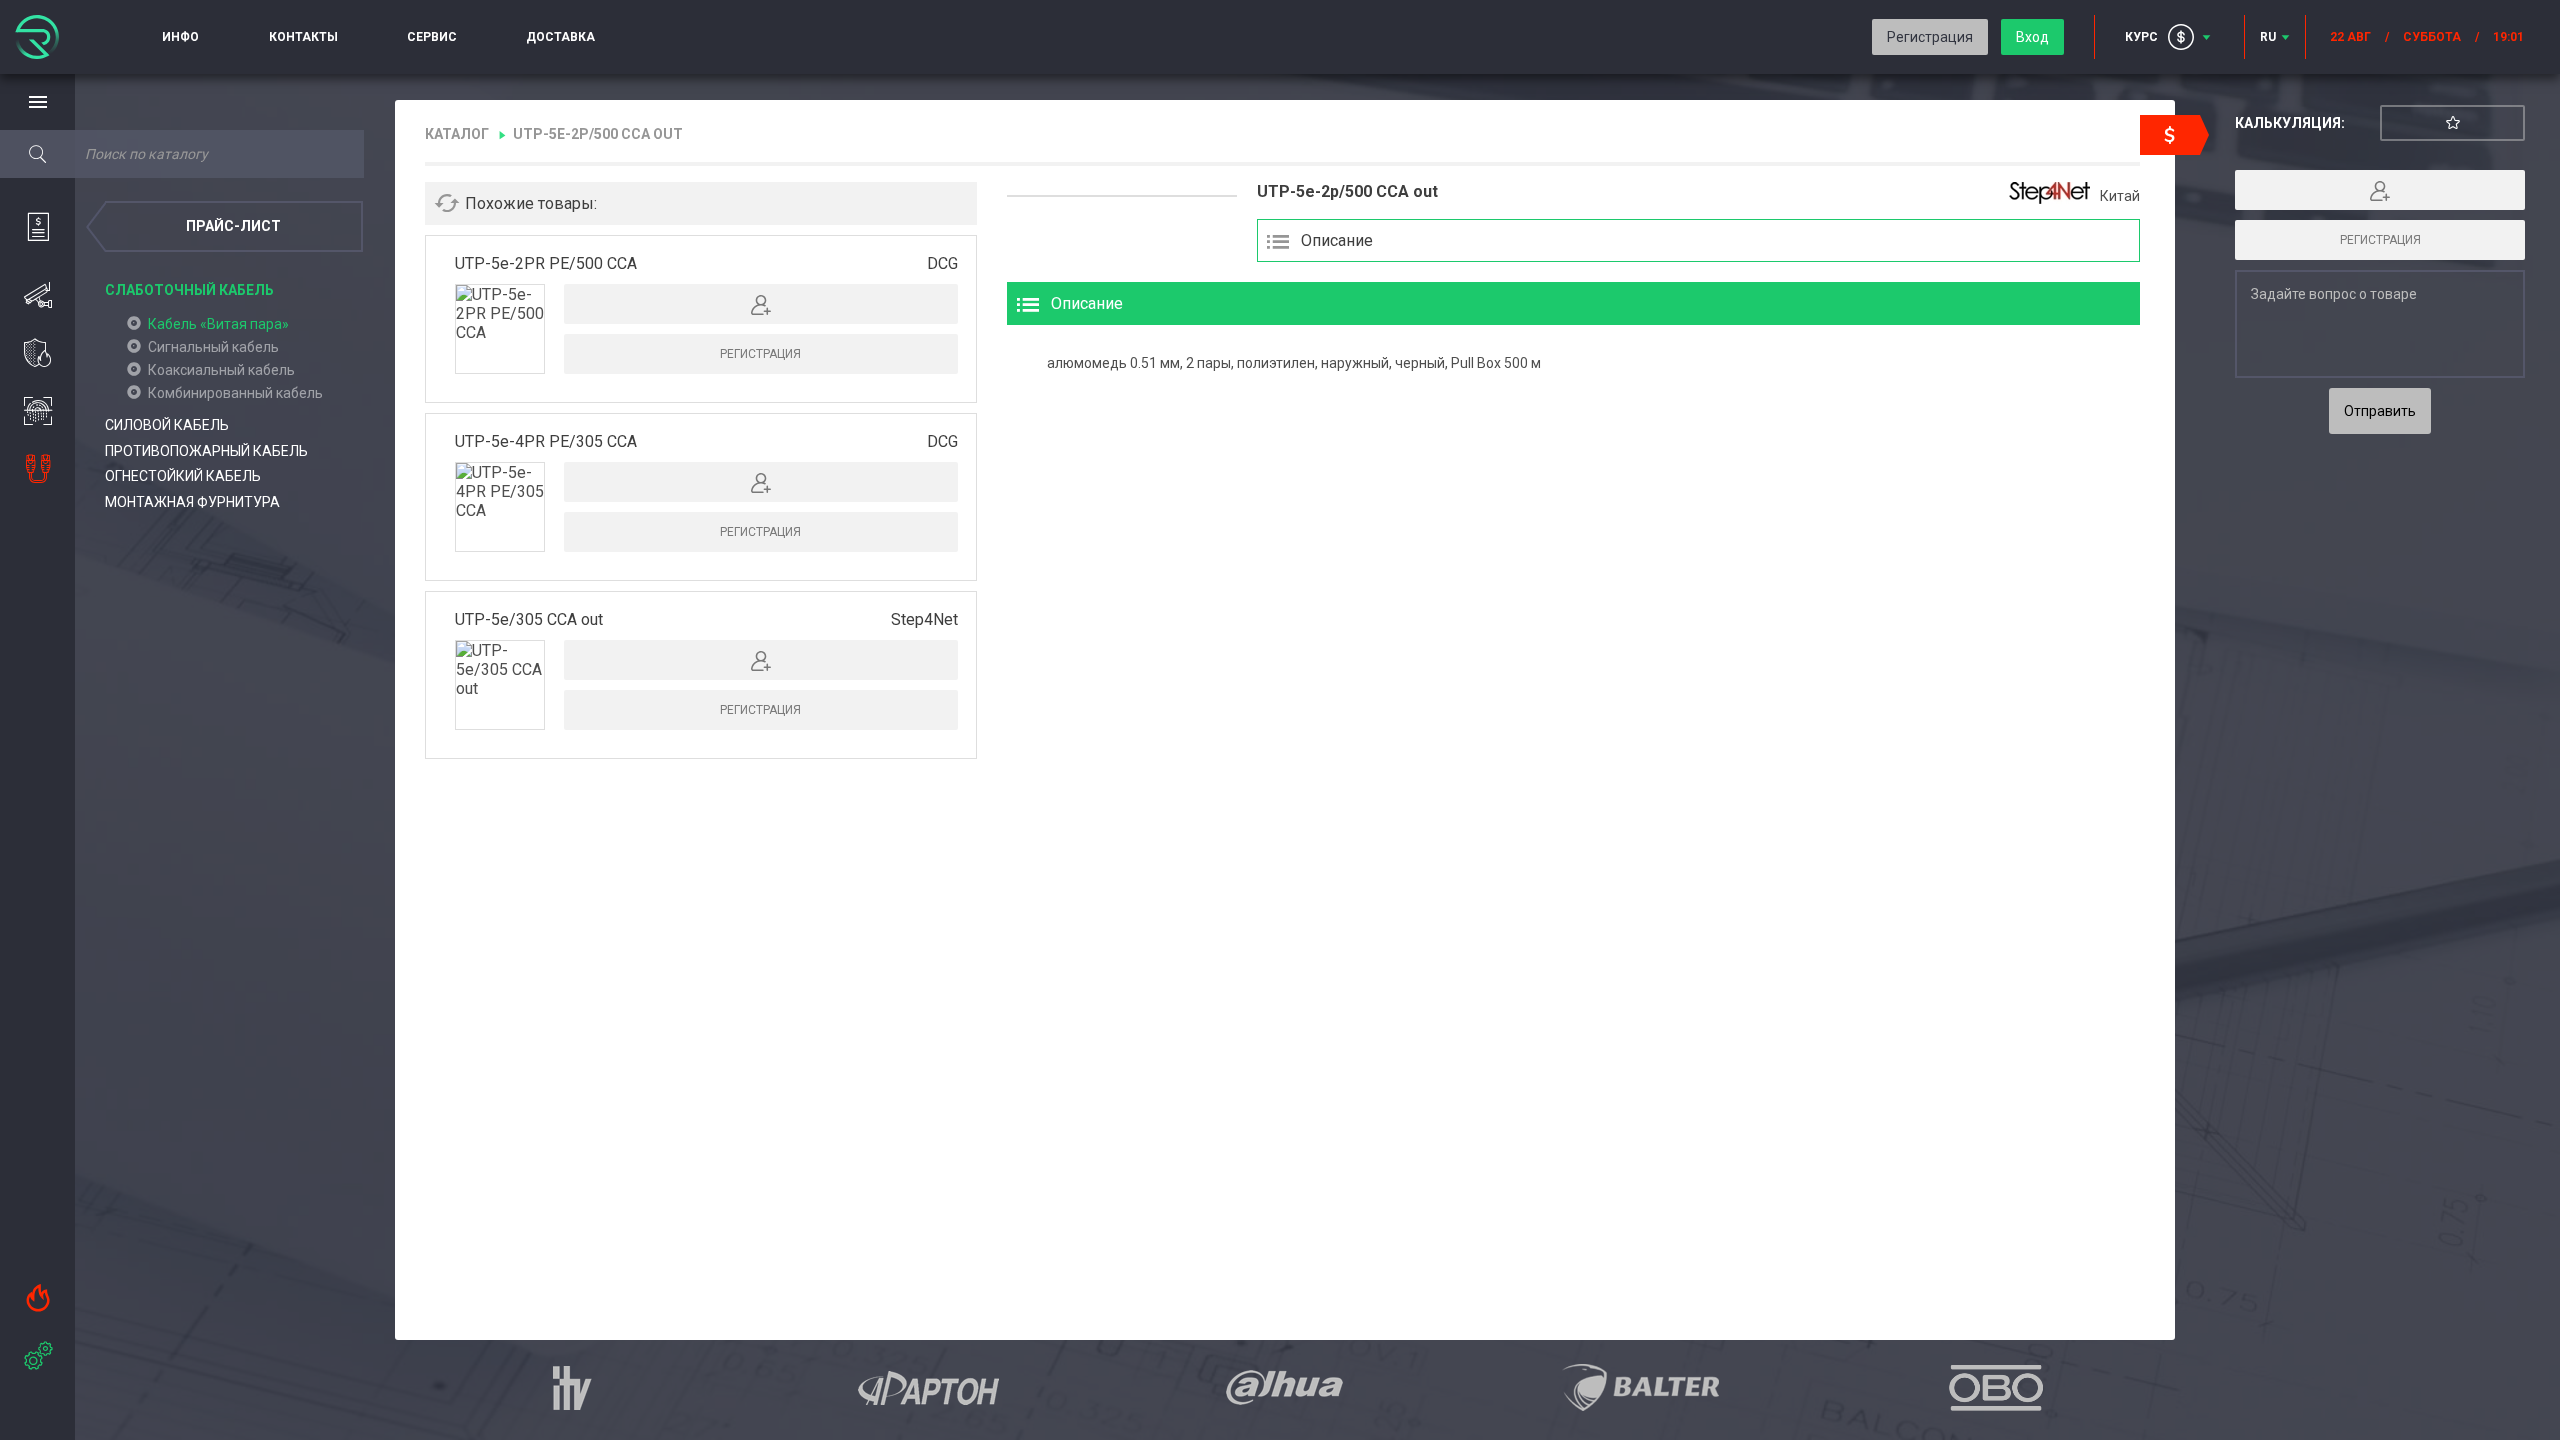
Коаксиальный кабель (221, 370)
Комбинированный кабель (235, 393)
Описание (1337, 240)
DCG (942, 263)
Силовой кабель (167, 425)
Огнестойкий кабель (183, 476)
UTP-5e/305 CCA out (529, 619)
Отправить (2380, 411)
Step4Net (924, 619)
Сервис (432, 37)
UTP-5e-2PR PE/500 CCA (546, 263)
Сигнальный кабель (213, 347)
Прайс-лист (233, 226)
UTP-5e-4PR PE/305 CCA (546, 441)
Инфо (180, 37)
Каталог (457, 134)
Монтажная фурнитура (192, 502)
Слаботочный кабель (189, 290)
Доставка (560, 37)
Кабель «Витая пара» (218, 324)
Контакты (303, 37)
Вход (2032, 37)
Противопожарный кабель (206, 451)
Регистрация (1930, 37)
